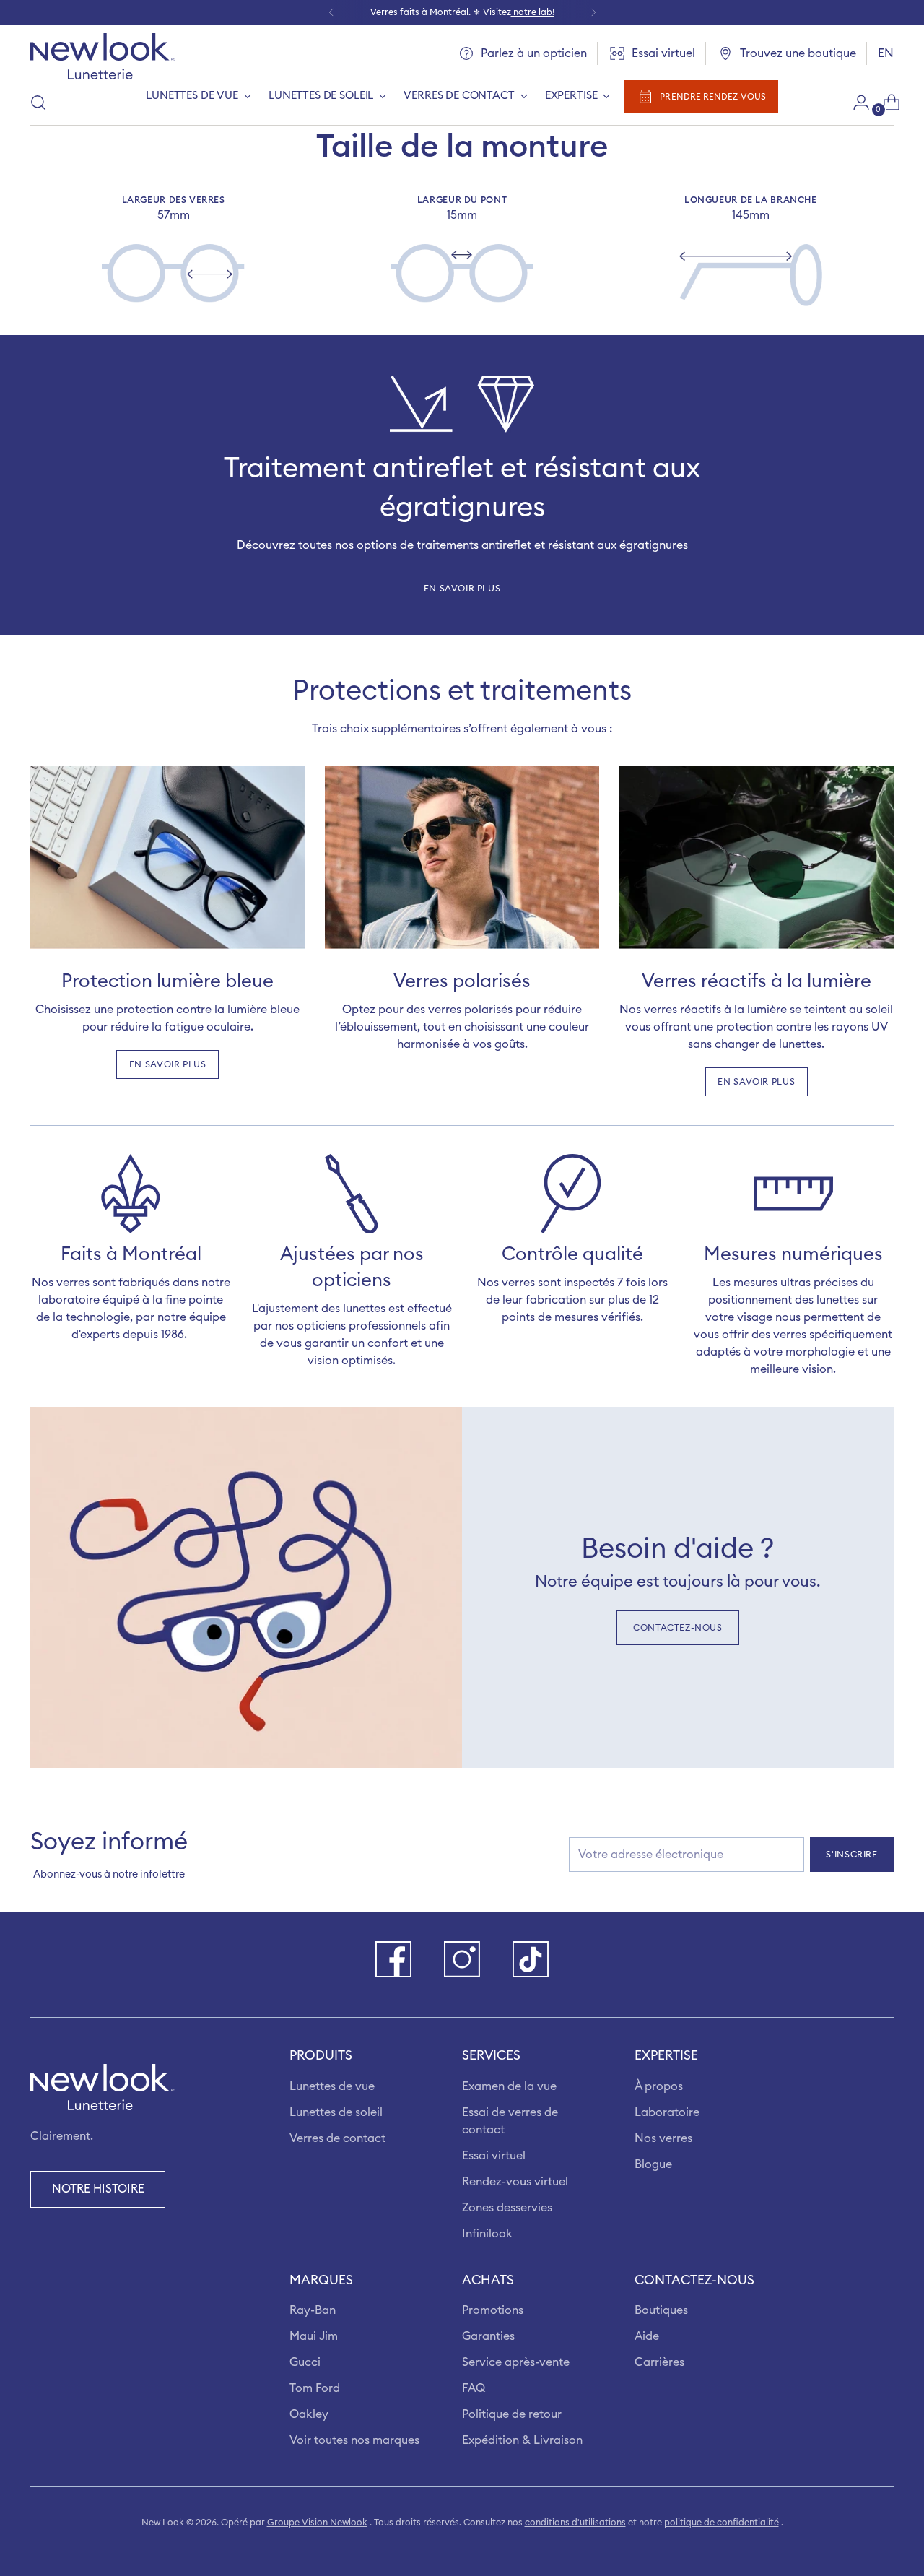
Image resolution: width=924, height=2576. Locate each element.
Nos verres (663, 2138)
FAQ (474, 2388)
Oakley (309, 2414)
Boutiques (661, 2310)
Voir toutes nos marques (354, 2440)
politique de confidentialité (722, 2523)
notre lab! (533, 12)
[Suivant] (593, 12)
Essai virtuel (494, 2156)
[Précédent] (331, 12)
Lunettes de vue (332, 2086)
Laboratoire (667, 2112)
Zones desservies (507, 2208)
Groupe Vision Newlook (317, 2523)
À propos (659, 2086)
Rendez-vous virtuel (515, 2182)
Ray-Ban (313, 2310)
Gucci (305, 2362)
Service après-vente (516, 2362)
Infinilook (487, 2234)
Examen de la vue (509, 2086)
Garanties (488, 2336)
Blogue (653, 2164)
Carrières (659, 2362)
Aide (647, 2336)
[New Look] (103, 56)
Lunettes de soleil (336, 2112)
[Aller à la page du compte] (855, 103)
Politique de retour (512, 2414)
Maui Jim (314, 2336)
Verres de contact (337, 2138)
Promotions (493, 2310)
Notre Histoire (98, 2189)
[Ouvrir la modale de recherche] (38, 103)
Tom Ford (315, 2388)
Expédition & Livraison (522, 2440)
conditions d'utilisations (575, 2523)
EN (886, 53)
